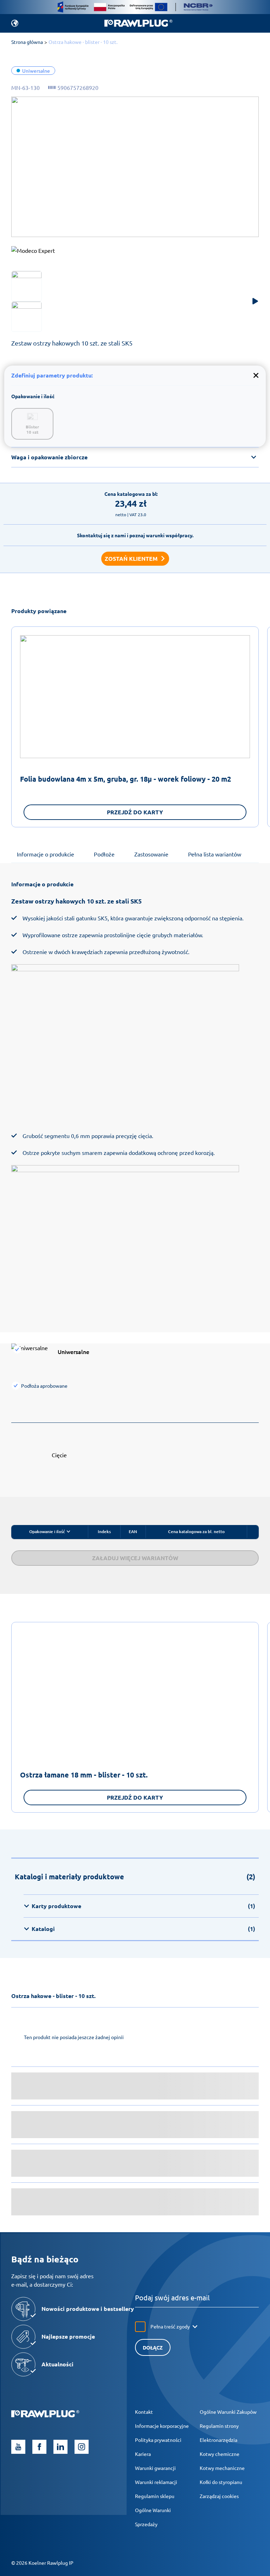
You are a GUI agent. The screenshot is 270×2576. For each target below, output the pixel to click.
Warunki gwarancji (155, 2468)
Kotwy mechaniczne (222, 2468)
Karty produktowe (143, 1906)
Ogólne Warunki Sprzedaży (153, 2517)
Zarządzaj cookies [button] (219, 2496)
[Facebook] (39, 2447)
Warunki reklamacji (156, 2482)
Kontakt (144, 2412)
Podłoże (104, 854)
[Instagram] (82, 2447)
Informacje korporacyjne (162, 2426)
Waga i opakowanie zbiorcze (49, 457)
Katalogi (143, 1929)
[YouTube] (18, 2447)
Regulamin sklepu (155, 2496)
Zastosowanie (151, 854)
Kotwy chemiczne (220, 2454)
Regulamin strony (219, 2426)
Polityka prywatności (158, 2440)
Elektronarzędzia (218, 2440)
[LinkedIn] (60, 2447)
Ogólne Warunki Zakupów (228, 2412)
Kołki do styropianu (221, 2482)
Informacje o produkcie (46, 854)
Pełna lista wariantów (215, 854)
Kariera (143, 2454)
